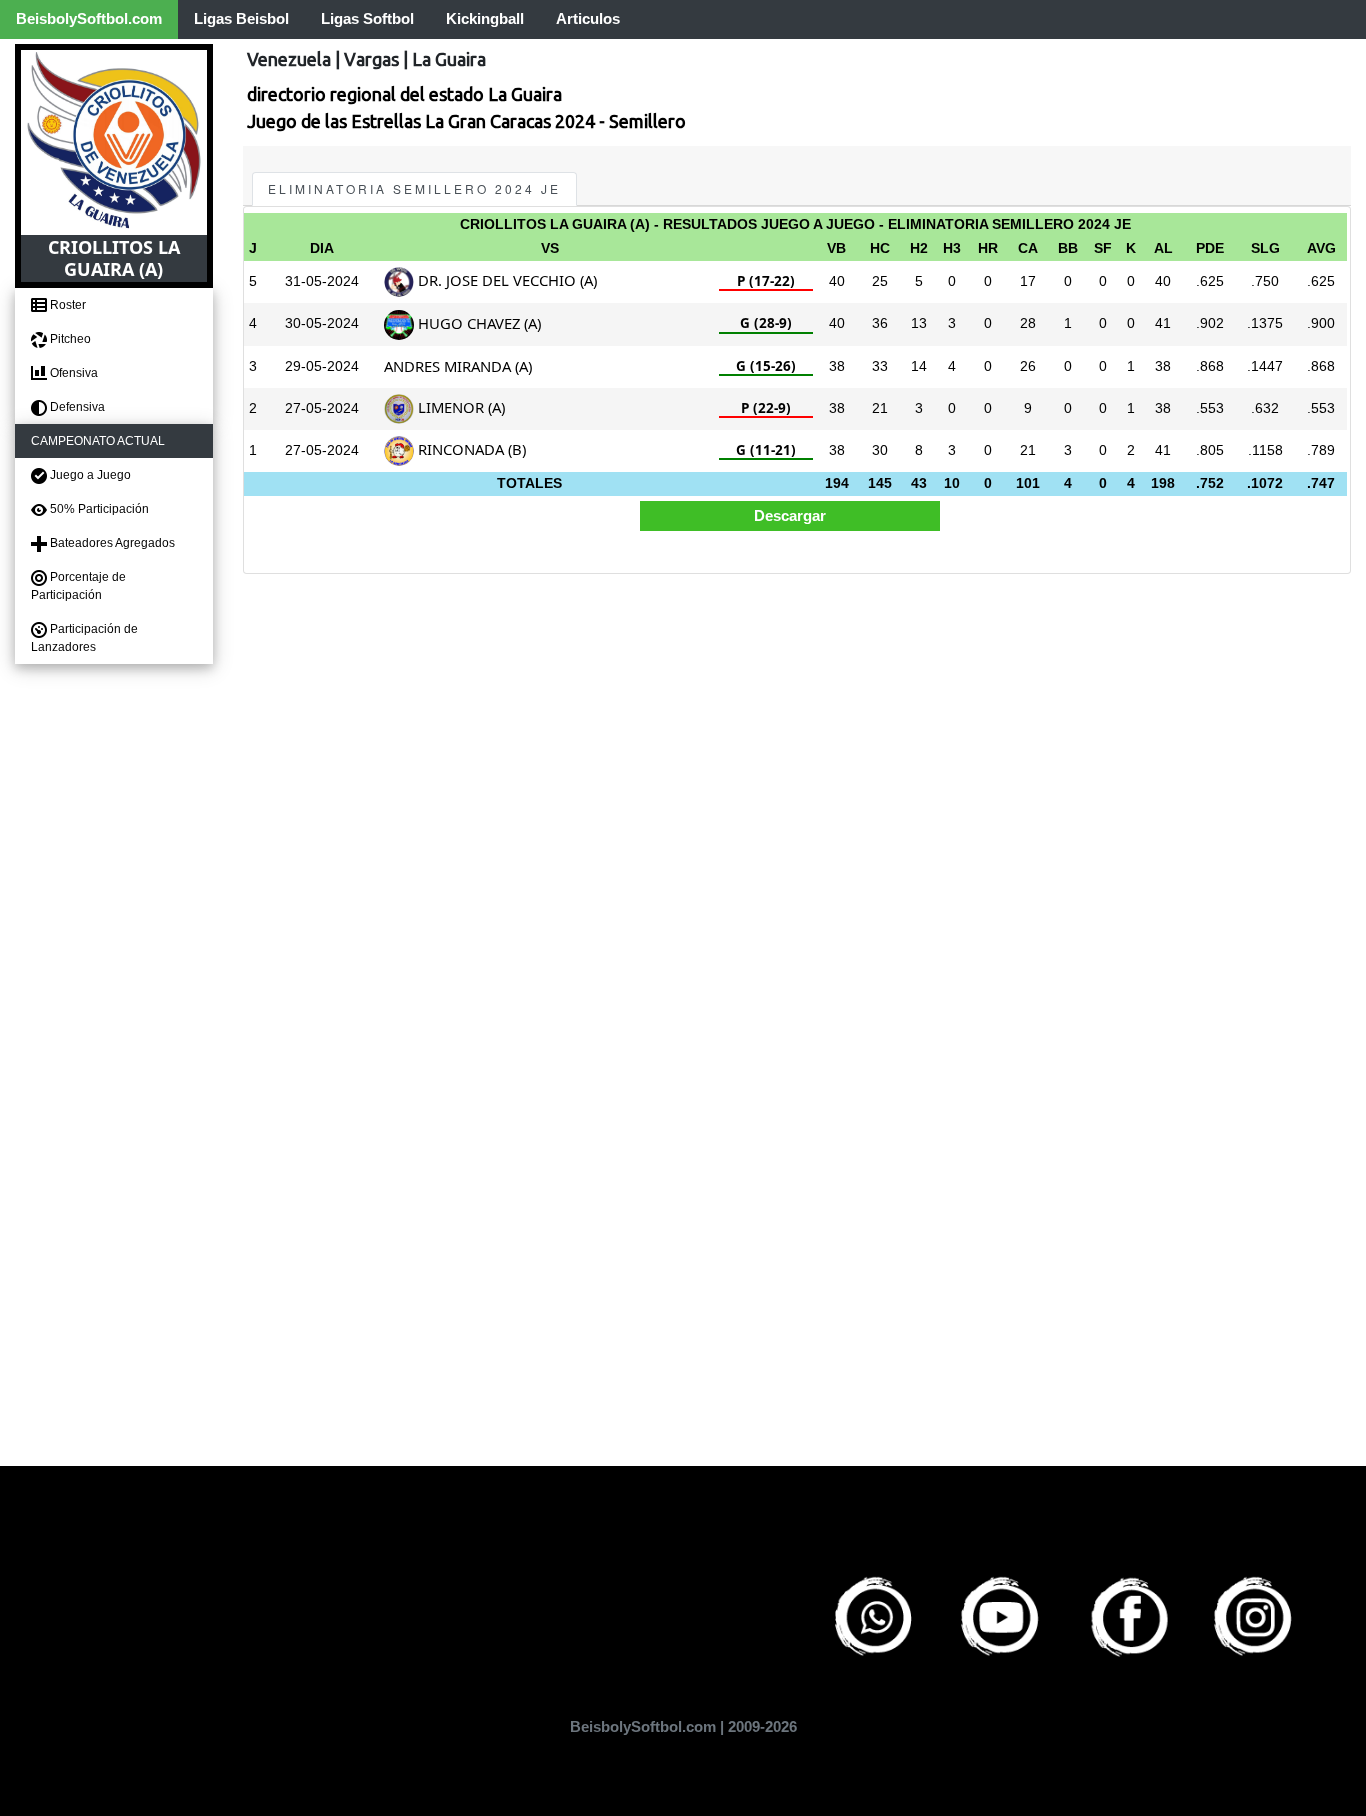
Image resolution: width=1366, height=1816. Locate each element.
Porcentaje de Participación (78, 586)
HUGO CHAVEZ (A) (477, 323)
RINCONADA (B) (470, 449)
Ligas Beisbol (241, 18)
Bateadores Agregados (111, 543)
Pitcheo (69, 339)
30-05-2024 (322, 323)
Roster (66, 305)
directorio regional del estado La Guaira (404, 94)
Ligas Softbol (367, 18)
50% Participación (98, 509)
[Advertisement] (797, 727)
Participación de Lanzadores (84, 638)
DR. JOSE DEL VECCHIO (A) (505, 280)
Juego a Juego (89, 475)
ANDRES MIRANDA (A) (458, 366)
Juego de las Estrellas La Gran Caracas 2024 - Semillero (466, 121)
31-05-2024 (322, 281)
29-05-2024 (322, 366)
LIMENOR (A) (459, 407)
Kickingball (485, 18)
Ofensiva (72, 373)
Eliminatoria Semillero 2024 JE (414, 188)
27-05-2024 (322, 408)
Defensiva (76, 407)
